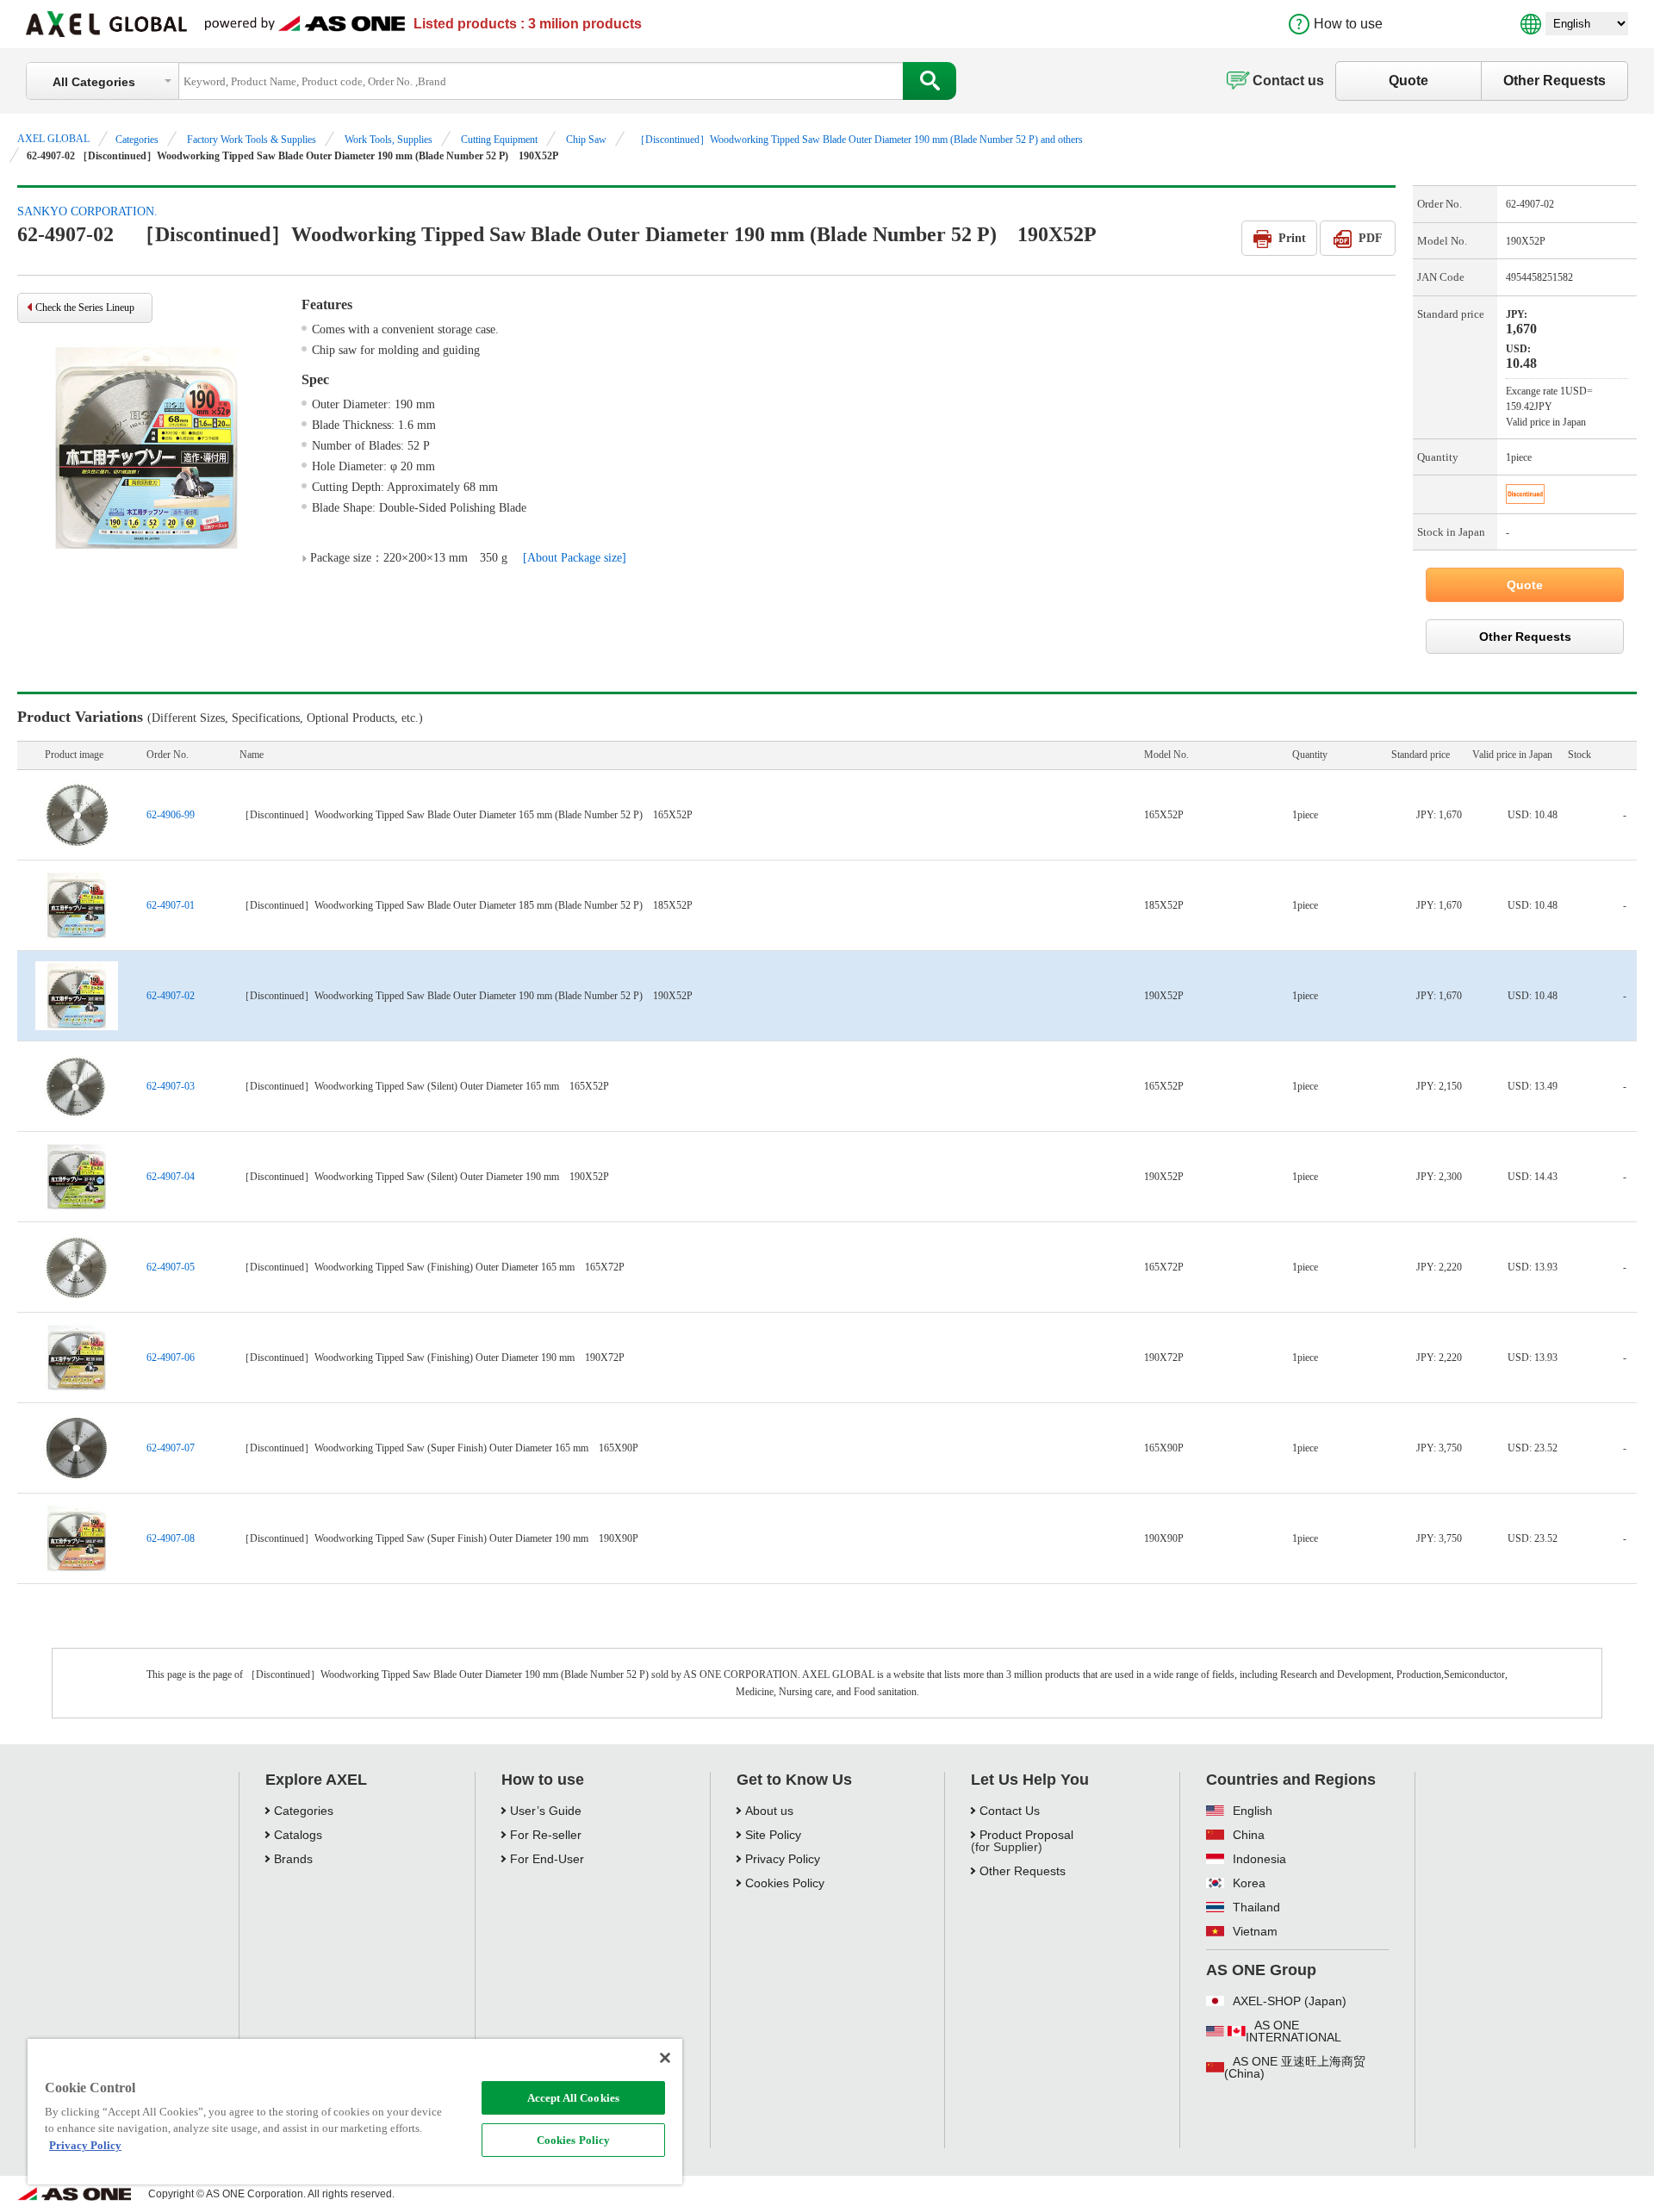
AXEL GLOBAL (53, 139)
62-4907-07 (171, 1448)
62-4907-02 (171, 996)
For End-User (547, 1859)
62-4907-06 (171, 1358)
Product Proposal (1026, 1835)
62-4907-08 (171, 1538)
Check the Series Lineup (85, 308)
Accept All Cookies (573, 2098)
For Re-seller (546, 1835)
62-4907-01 (171, 905)
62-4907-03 (171, 1086)
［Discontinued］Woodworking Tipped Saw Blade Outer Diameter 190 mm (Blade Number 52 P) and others (859, 140)
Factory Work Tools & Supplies (252, 140)
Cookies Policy (574, 2140)
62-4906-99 (171, 815)
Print (1292, 238)
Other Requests (1555, 81)
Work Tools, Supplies (389, 140)
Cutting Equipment (499, 140)
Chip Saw (586, 140)
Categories (137, 140)
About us (769, 1811)
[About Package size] (575, 558)
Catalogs (298, 1835)
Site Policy (773, 1835)
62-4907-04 (171, 1177)
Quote (1408, 81)
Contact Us (1010, 1811)
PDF (1371, 238)
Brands (293, 1859)
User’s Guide (546, 1811)
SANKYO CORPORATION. (87, 211)
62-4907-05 (171, 1267)
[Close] (665, 2058)
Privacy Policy (783, 1859)
